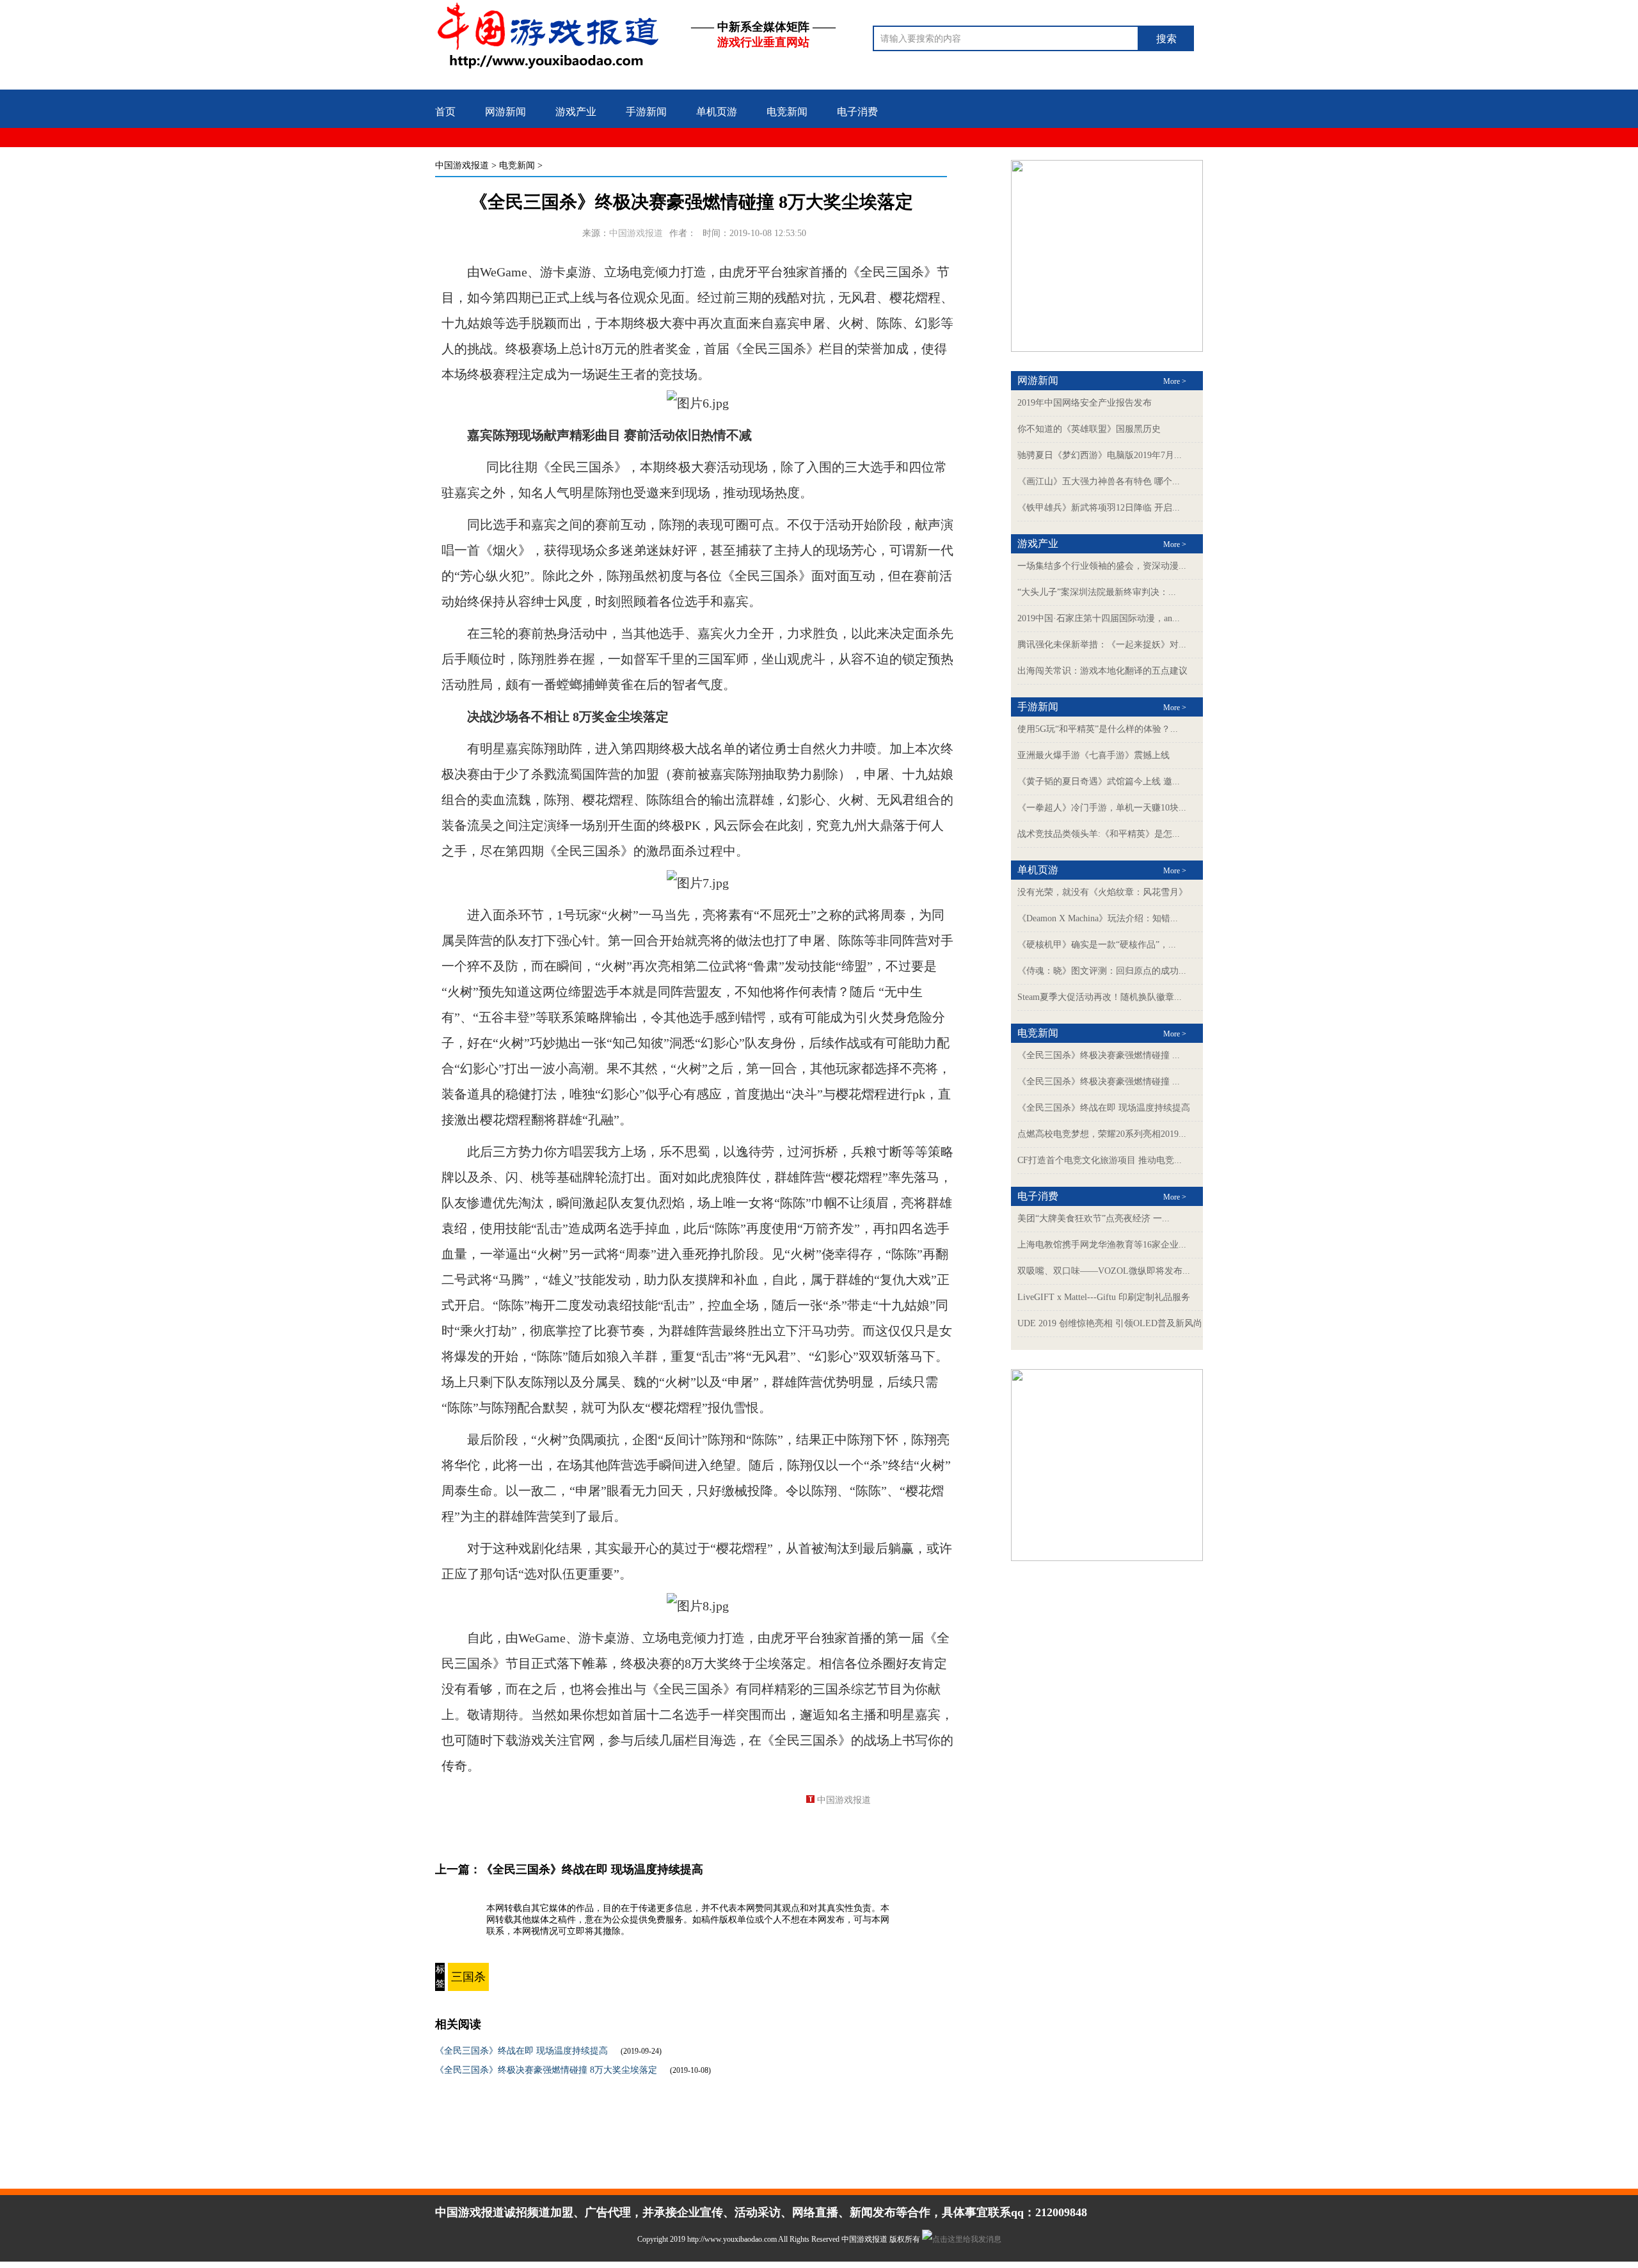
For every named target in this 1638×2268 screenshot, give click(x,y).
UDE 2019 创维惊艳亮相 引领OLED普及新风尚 (1110, 1323)
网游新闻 (505, 112)
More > (1175, 381)
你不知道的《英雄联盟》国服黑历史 (1089, 429)
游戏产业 (576, 112)
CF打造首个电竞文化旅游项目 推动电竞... (1100, 1160)
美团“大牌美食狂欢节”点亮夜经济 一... (1093, 1218)
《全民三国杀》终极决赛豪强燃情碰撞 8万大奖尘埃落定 (546, 2070)
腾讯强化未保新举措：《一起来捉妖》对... (1102, 645)
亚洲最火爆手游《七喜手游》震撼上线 (1093, 755)
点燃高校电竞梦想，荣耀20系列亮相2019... (1102, 1134)
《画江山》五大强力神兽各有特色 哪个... (1099, 481)
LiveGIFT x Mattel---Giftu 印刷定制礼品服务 (1104, 1297)
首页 (445, 112)
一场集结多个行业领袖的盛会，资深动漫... (1102, 566)
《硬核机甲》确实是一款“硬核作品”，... (1097, 945)
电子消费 (857, 112)
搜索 (1166, 39)
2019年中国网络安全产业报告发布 (1085, 403)
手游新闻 (646, 112)
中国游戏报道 (462, 165)
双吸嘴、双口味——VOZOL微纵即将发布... (1104, 1271)
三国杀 (468, 1977)
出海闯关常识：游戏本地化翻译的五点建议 (1102, 671)
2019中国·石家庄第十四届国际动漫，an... (1099, 618)
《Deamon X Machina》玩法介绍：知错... (1098, 918)
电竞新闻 (787, 112)
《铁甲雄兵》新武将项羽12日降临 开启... (1099, 508)
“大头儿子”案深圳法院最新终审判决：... (1097, 592)
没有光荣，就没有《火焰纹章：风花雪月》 (1102, 892)
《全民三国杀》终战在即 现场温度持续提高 (592, 1869)
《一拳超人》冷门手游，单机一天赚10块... (1102, 808)
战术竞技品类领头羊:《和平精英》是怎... (1099, 834)
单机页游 (717, 112)
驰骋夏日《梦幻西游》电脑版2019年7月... (1100, 455)
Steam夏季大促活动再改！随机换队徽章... (1100, 997)
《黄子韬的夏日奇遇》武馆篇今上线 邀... (1099, 781)
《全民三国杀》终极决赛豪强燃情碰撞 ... (1099, 1055)
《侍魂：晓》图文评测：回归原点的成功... (1102, 971)
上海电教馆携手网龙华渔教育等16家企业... (1102, 1245)
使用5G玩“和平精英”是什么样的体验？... (1098, 729)
